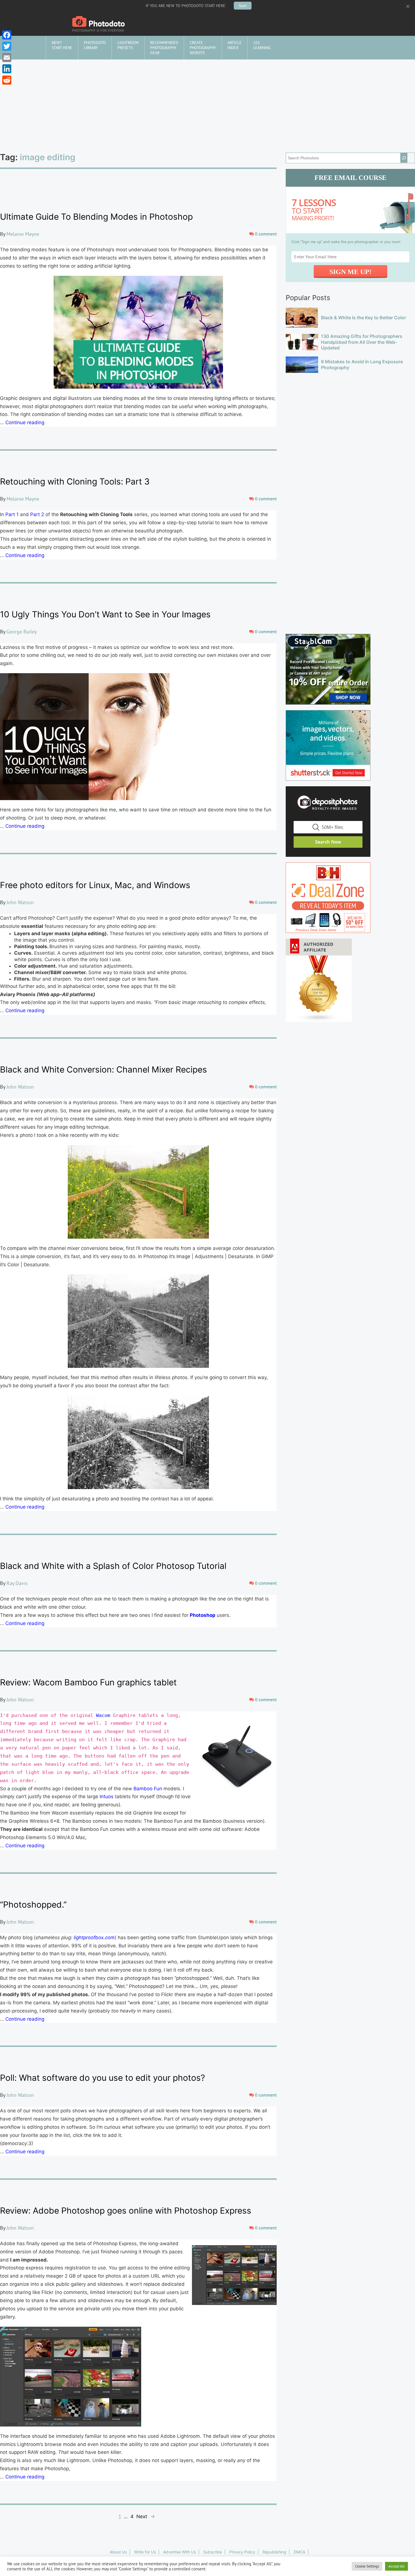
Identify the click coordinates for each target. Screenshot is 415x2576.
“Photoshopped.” (33, 1905)
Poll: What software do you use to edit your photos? (102, 2078)
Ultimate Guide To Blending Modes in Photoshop (96, 217)
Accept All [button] (397, 2566)
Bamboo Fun (148, 1789)
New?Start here (62, 45)
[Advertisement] (207, 102)
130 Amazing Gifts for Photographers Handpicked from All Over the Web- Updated (362, 342)
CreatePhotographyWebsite (203, 48)
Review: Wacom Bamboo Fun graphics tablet (88, 1682)
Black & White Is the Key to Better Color (363, 318)
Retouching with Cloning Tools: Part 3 (75, 481)
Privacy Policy (242, 2552)
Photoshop (203, 1615)
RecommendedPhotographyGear (164, 48)
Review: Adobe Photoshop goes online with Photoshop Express (126, 2210)
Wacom (103, 1715)
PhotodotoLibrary (95, 45)
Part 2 (37, 514)
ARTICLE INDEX (235, 45)
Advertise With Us (180, 2552)
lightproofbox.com (94, 1937)
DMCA (299, 2552)
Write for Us (145, 2552)
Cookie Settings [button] (367, 2566)
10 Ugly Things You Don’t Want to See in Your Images (105, 614)
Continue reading (25, 422)
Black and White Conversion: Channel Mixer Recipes (103, 1069)
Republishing (274, 2552)
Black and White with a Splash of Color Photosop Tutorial (113, 1566)
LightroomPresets (128, 45)
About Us (118, 2552)
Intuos (107, 1796)
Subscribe (213, 2552)
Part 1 (13, 514)
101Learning (262, 45)
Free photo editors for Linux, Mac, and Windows (95, 885)
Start (243, 6)
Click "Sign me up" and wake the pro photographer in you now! (346, 242)
